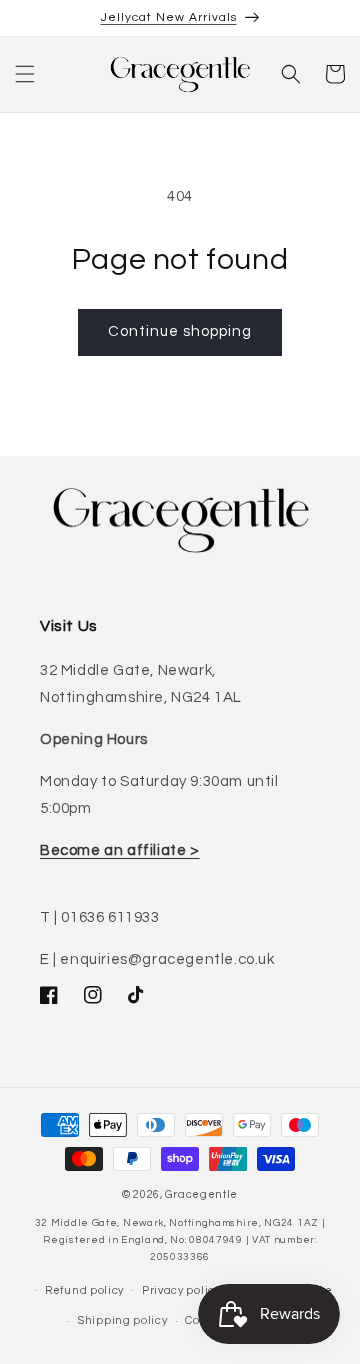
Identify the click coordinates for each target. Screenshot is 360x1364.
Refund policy (84, 1290)
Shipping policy (123, 1320)
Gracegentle (201, 1194)
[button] (25, 74)
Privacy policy (181, 1290)
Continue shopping (180, 331)
